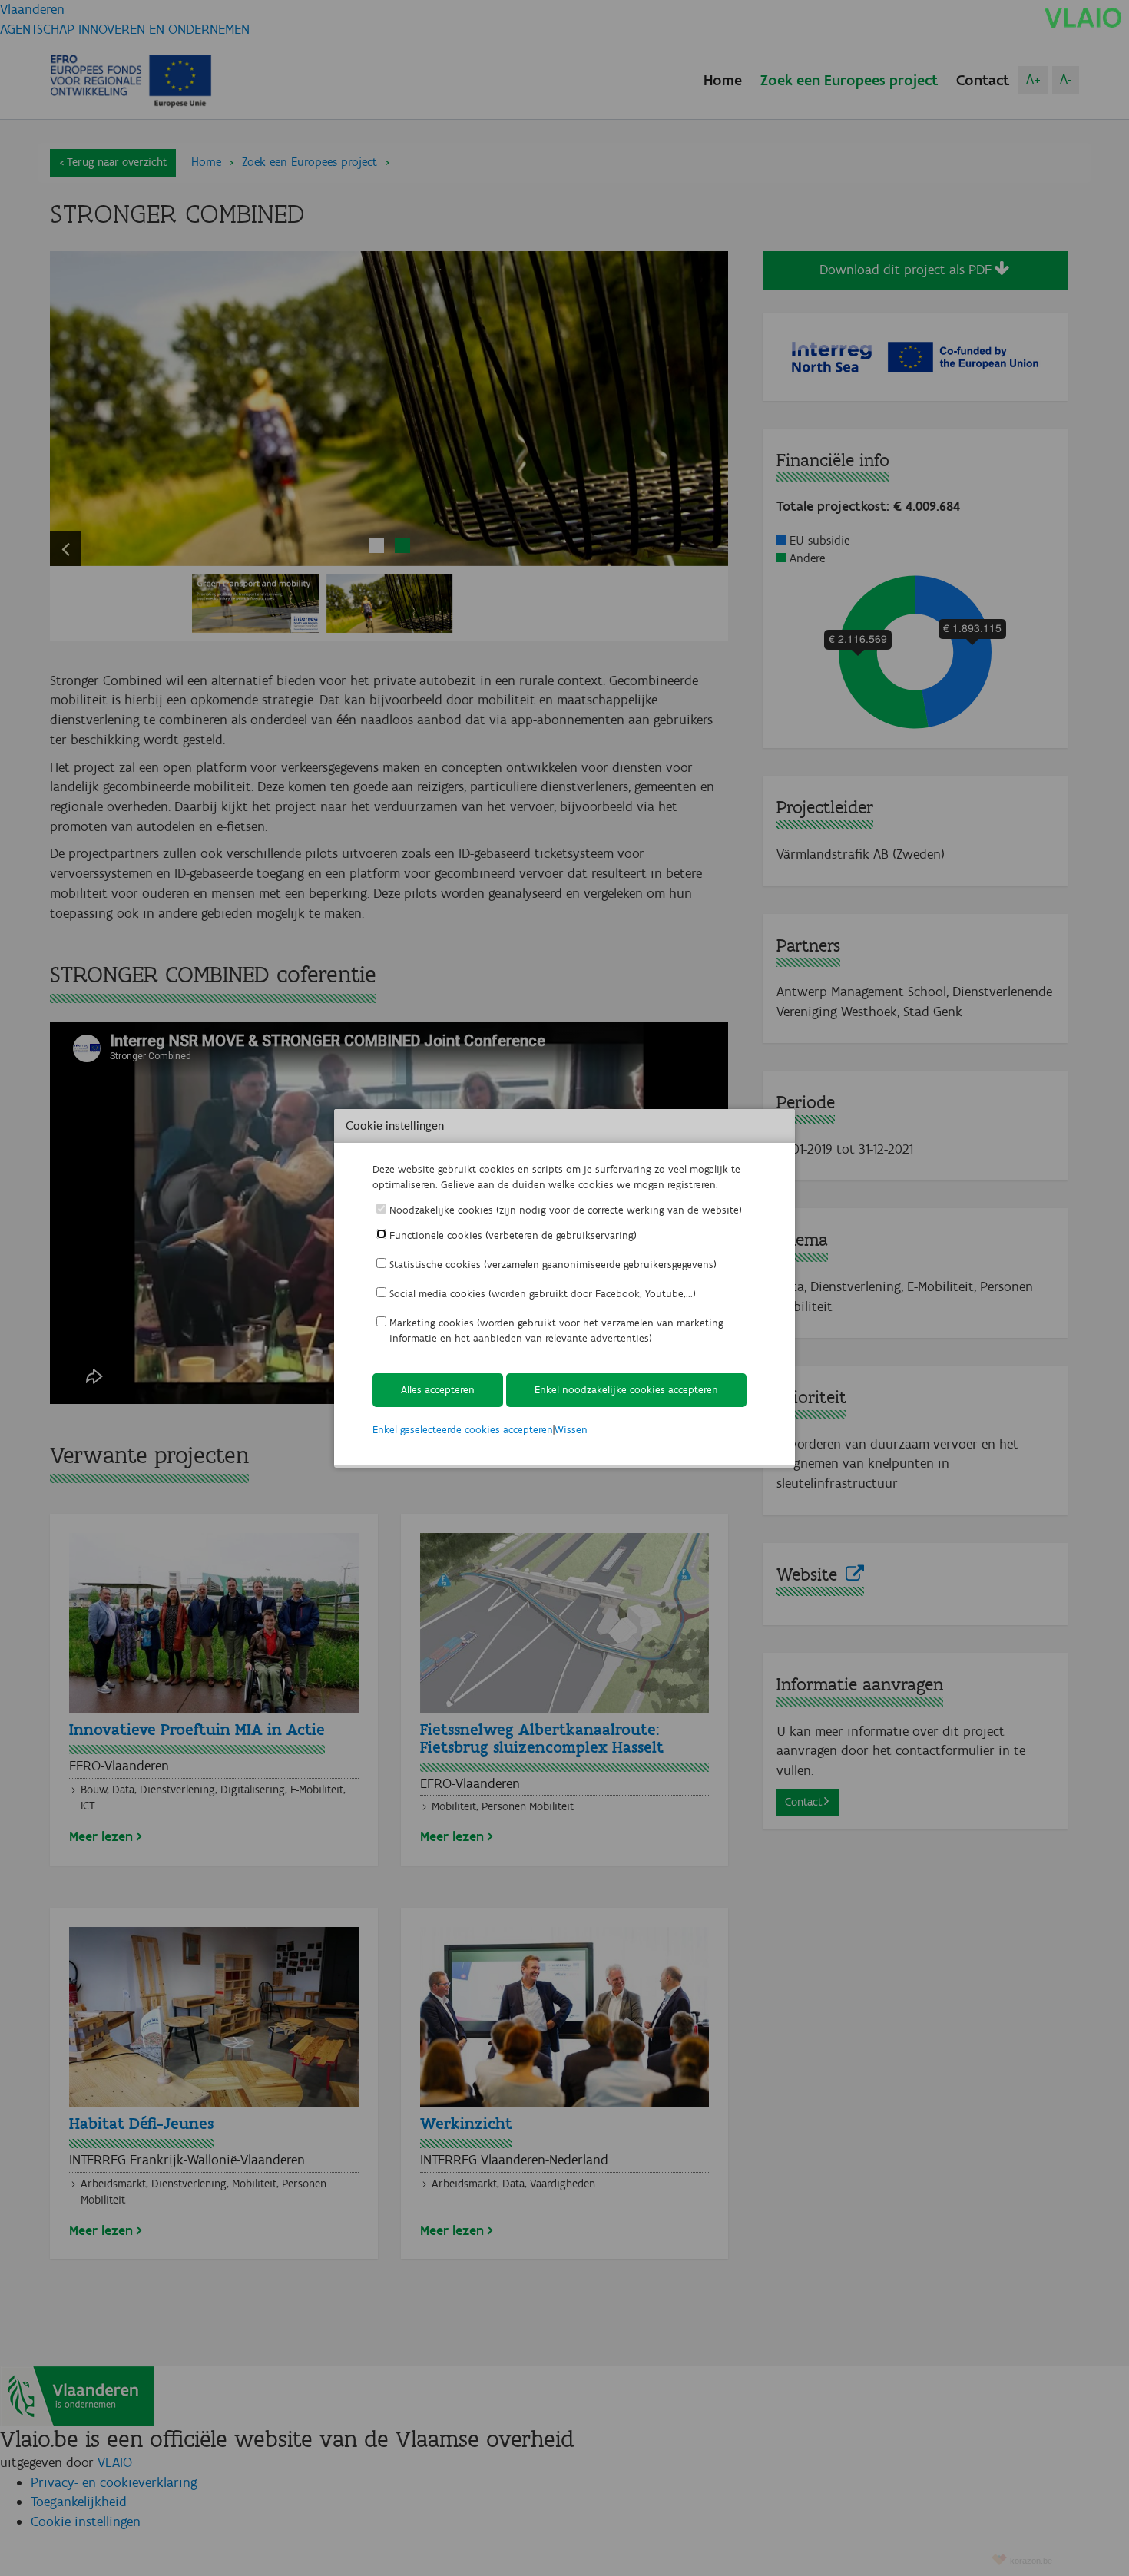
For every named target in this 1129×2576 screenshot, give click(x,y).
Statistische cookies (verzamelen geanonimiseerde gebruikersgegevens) (553, 1265)
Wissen (571, 1430)
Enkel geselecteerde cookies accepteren (463, 1430)
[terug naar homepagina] (1083, 17)
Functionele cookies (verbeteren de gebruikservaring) (513, 1235)
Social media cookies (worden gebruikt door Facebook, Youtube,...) (543, 1294)
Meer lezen (101, 1836)
